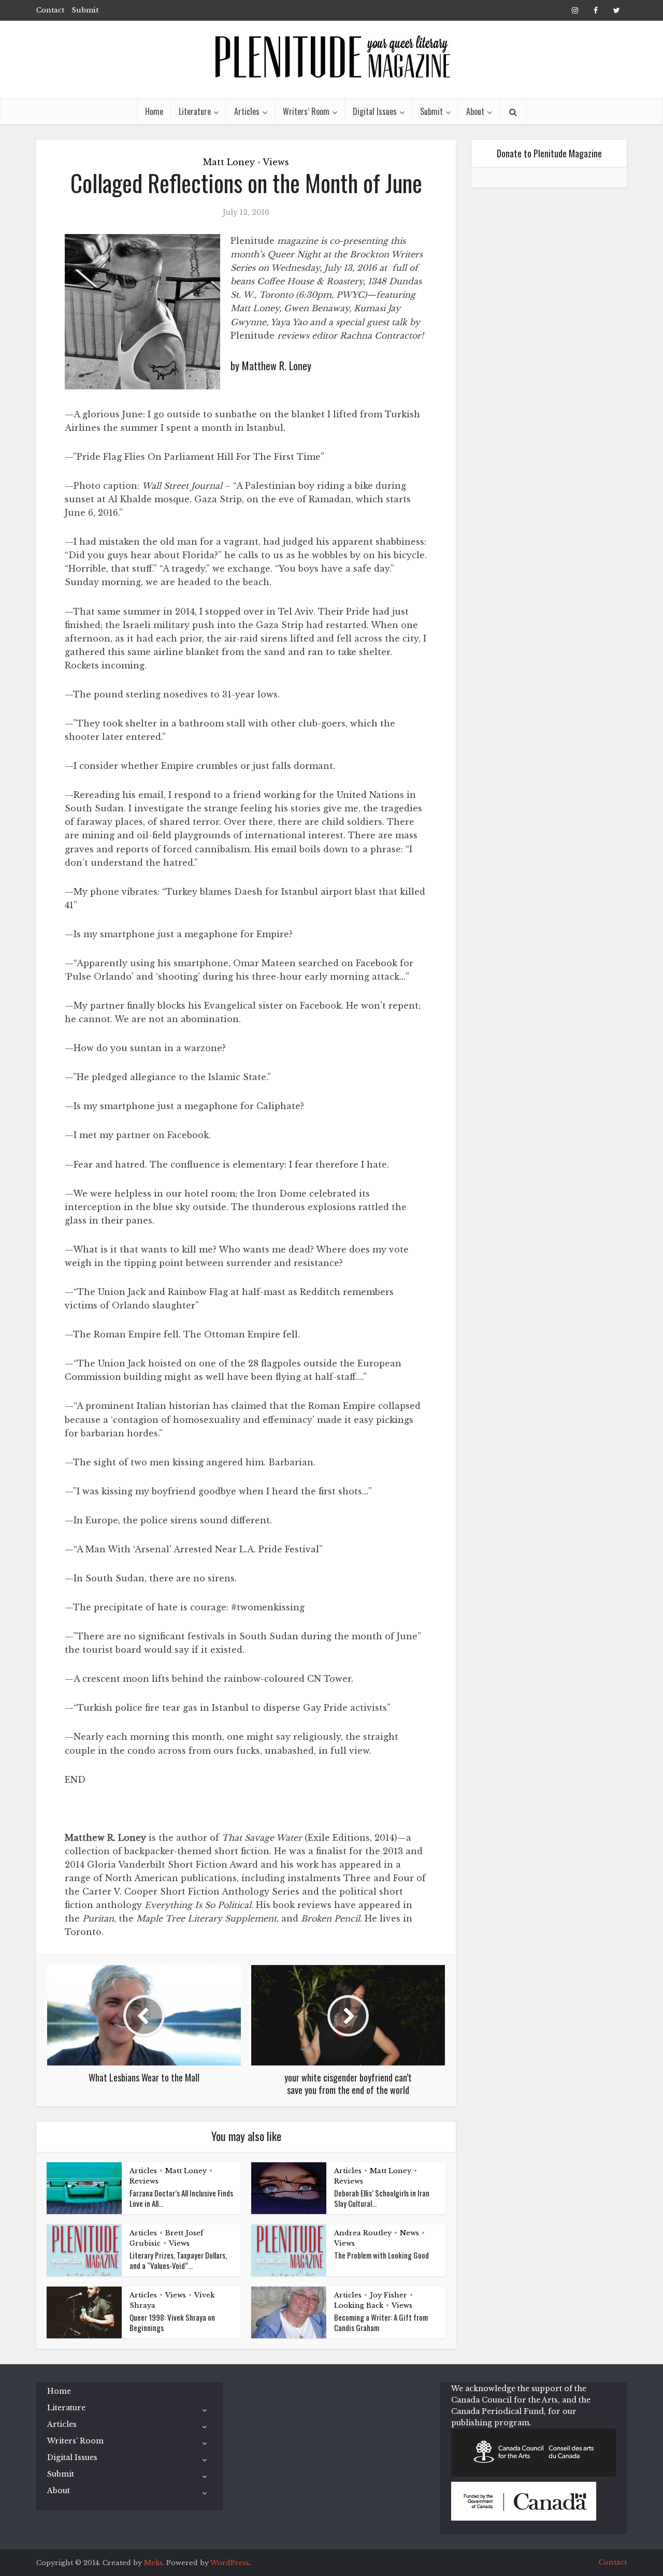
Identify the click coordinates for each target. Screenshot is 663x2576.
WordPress (230, 2563)
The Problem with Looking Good (381, 2255)
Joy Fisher (388, 2295)
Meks (153, 2563)
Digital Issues (375, 111)
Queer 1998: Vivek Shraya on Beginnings (172, 2322)
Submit (85, 10)
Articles (247, 111)
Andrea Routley (363, 2233)
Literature (195, 111)
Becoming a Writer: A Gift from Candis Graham (381, 2322)
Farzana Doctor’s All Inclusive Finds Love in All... (181, 2198)
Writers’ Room (306, 111)
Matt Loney (229, 162)
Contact (50, 10)
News (409, 2233)
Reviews (144, 2181)
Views (276, 162)
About (475, 111)
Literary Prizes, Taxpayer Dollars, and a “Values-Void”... (178, 2260)
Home (154, 111)
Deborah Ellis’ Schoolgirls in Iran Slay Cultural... (382, 2198)
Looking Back (359, 2305)
